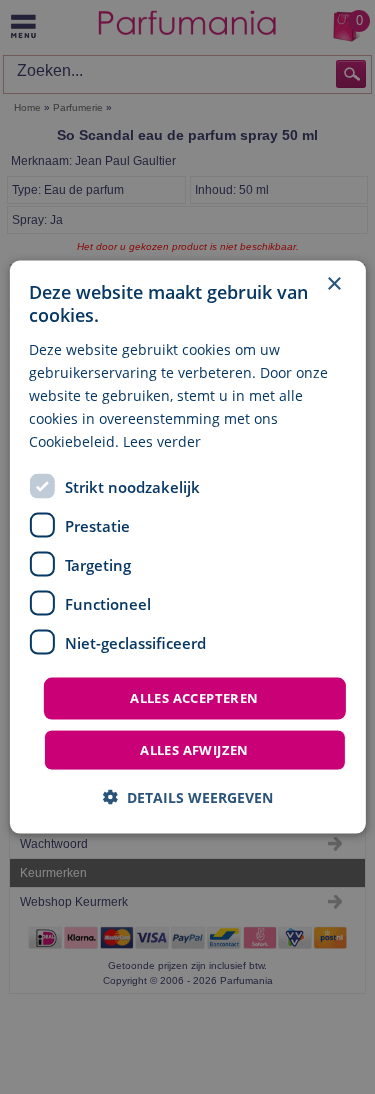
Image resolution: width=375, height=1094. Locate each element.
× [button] (333, 284)
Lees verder (162, 441)
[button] (188, 796)
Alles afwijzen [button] (194, 749)
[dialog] (187, 547)
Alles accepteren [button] (194, 698)
